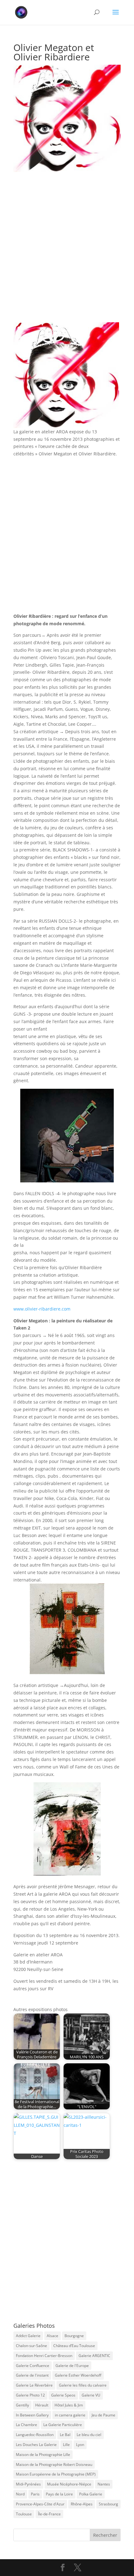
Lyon (80, 2445)
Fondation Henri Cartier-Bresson (44, 2356)
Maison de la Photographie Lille (43, 2455)
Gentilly (22, 2405)
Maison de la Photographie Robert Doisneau (54, 2464)
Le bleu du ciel (89, 2435)
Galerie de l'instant (32, 2375)
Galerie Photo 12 (30, 2395)
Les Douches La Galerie (36, 2445)
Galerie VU (91, 2395)
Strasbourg (108, 2504)
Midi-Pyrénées (28, 2484)
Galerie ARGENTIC (94, 2356)
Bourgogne (74, 2336)
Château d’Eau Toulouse (74, 2346)
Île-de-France (49, 2514)
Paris (35, 2494)
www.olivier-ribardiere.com (42, 1309)
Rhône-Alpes (82, 2504)
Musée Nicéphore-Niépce (69, 2484)
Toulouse (24, 2514)
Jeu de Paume (103, 2415)
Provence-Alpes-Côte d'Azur (40, 2504)
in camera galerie (70, 2415)
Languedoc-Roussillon (35, 2435)
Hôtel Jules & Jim (69, 2405)
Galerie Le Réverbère (34, 2385)
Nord (20, 2494)
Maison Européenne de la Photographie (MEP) (56, 2474)
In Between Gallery (32, 2415)
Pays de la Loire (59, 2494)
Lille (66, 2445)
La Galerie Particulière (63, 2425)
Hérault (42, 2405)
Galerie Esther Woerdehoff (78, 2375)
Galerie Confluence (33, 2366)
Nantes (104, 2484)
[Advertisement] (67, 253)
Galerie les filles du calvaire (83, 2385)
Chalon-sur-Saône (31, 2346)
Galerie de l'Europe (72, 2366)
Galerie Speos (63, 2395)
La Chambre (26, 2425)
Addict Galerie (28, 2336)
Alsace (53, 2336)
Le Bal (65, 2435)
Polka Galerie (91, 2494)
